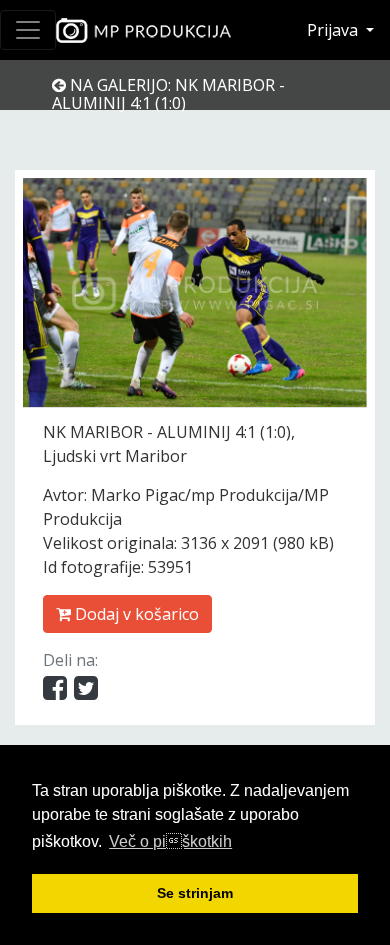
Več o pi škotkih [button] (170, 841)
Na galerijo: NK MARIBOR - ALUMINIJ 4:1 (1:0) (168, 94)
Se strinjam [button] (195, 893)
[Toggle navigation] (28, 30)
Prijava (334, 30)
